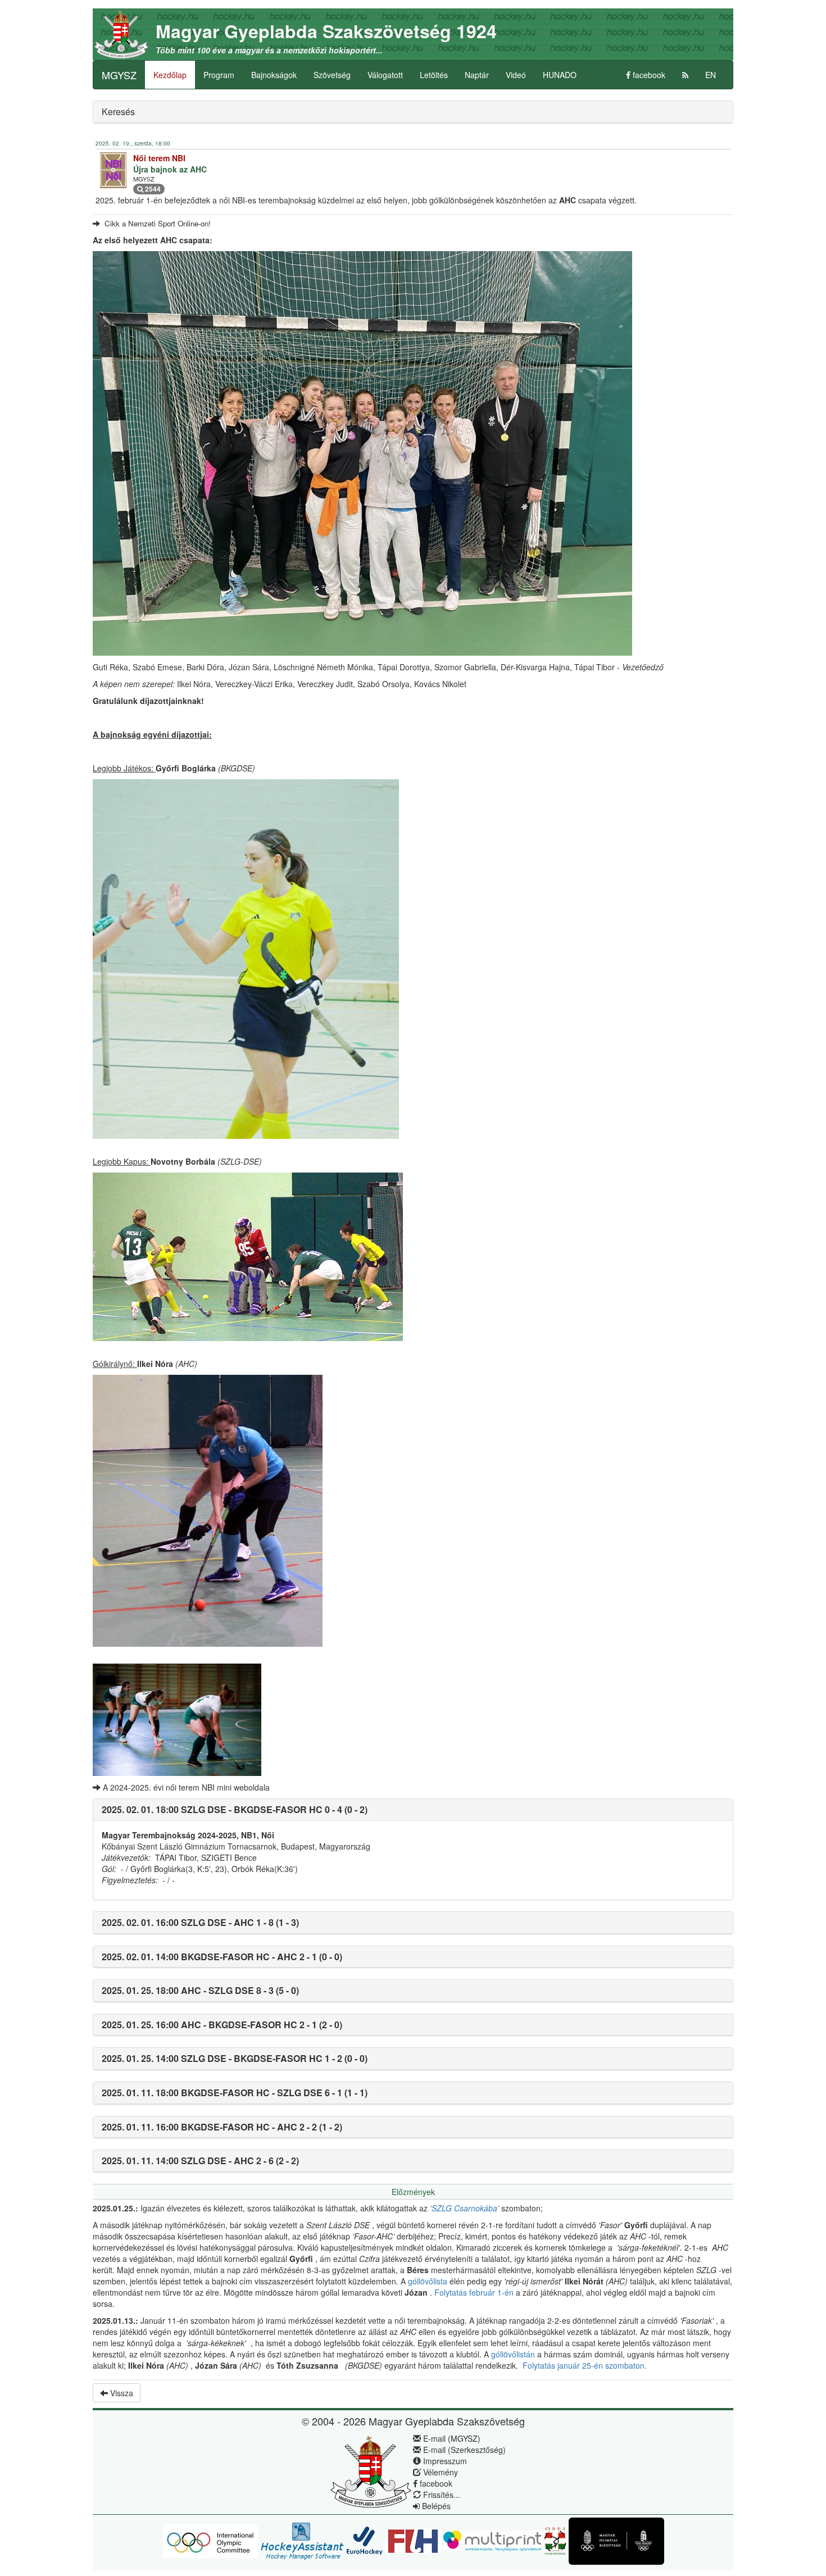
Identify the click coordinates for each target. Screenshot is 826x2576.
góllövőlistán (514, 2354)
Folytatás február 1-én (475, 2292)
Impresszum (444, 2461)
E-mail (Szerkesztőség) (463, 2450)
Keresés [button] (118, 112)
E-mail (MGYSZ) (451, 2438)
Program (219, 75)
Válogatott (385, 75)
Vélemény (439, 2472)
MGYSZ (119, 75)
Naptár (477, 75)
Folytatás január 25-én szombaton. (586, 2365)
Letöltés (434, 75)
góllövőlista (429, 2281)
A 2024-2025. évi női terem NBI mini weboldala (185, 1787)
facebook (648, 75)
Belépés (435, 2506)
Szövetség (332, 75)
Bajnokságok (274, 75)
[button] (235, 1809)
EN (711, 75)
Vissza (121, 2393)
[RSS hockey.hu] (685, 75)
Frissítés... (441, 2495)
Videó (516, 75)
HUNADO (560, 75)
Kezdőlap (170, 75)
